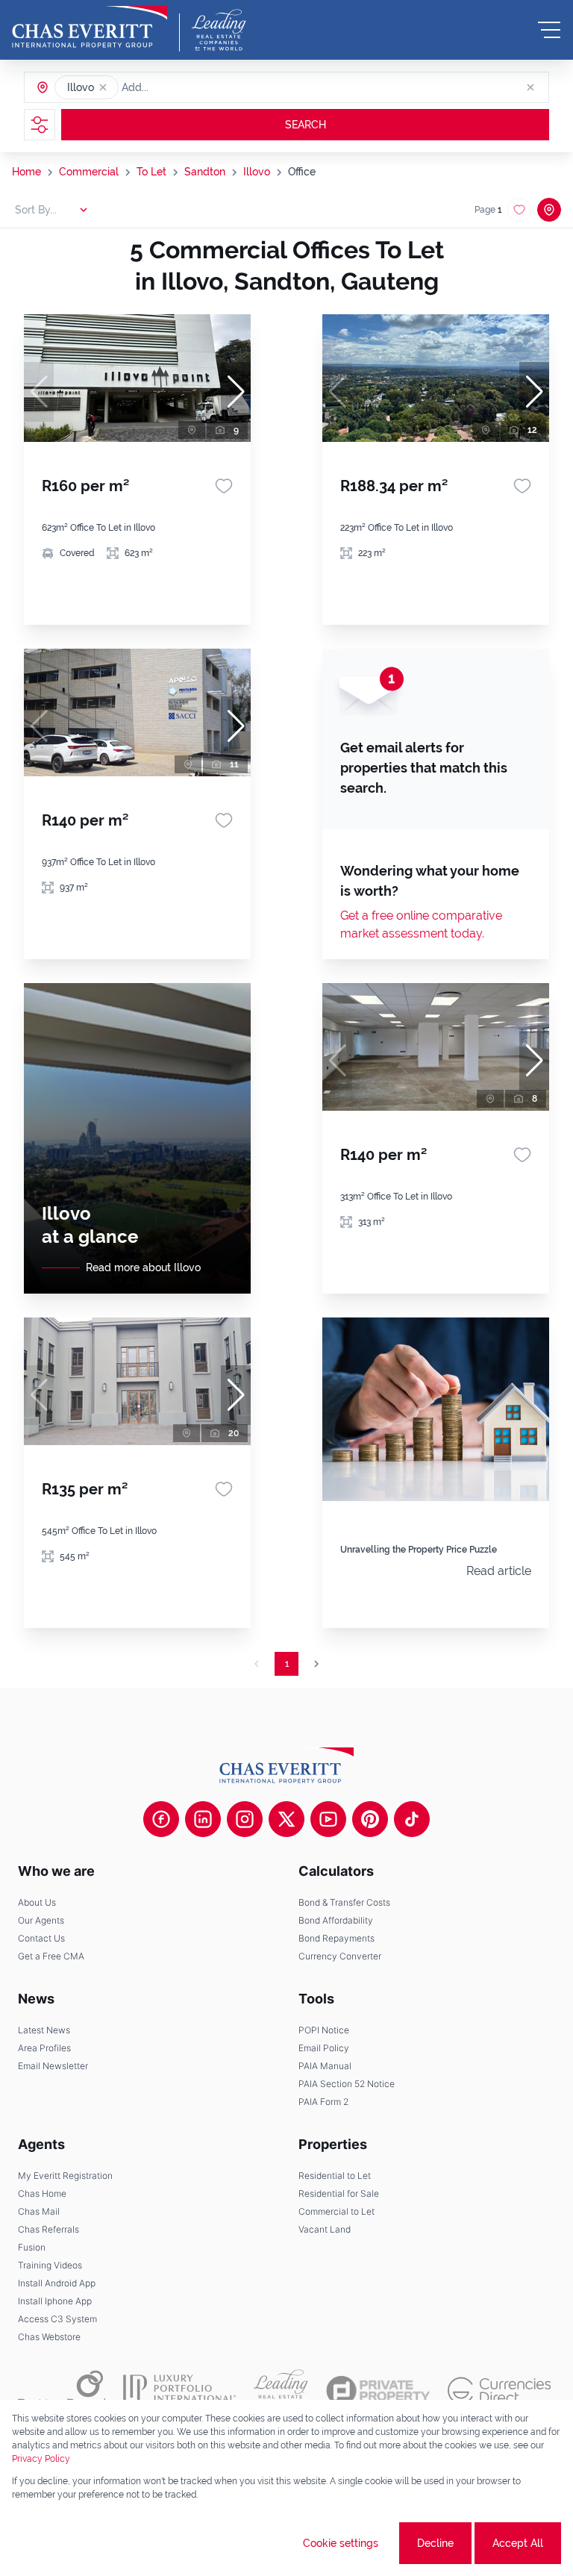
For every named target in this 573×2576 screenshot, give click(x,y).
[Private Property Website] (378, 2391)
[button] (103, 87)
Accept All (518, 2543)
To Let (151, 172)
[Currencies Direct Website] (500, 2391)
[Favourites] (224, 486)
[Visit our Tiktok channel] (412, 1819)
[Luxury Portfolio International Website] (179, 2390)
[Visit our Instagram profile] (245, 1819)
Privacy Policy (41, 2459)
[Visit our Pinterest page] (370, 1819)
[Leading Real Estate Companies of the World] (219, 30)
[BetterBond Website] (62, 2390)
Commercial (89, 172)
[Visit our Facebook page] (161, 1819)
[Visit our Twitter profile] (286, 1819)
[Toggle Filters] (40, 125)
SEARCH (306, 125)
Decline (435, 2543)
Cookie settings (341, 2543)
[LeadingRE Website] (281, 2390)
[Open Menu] (549, 30)
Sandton (205, 172)
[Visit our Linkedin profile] (203, 1819)
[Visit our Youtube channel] (328, 1819)
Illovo (257, 172)
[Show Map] (549, 210)
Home (26, 172)
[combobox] (179, 87)
